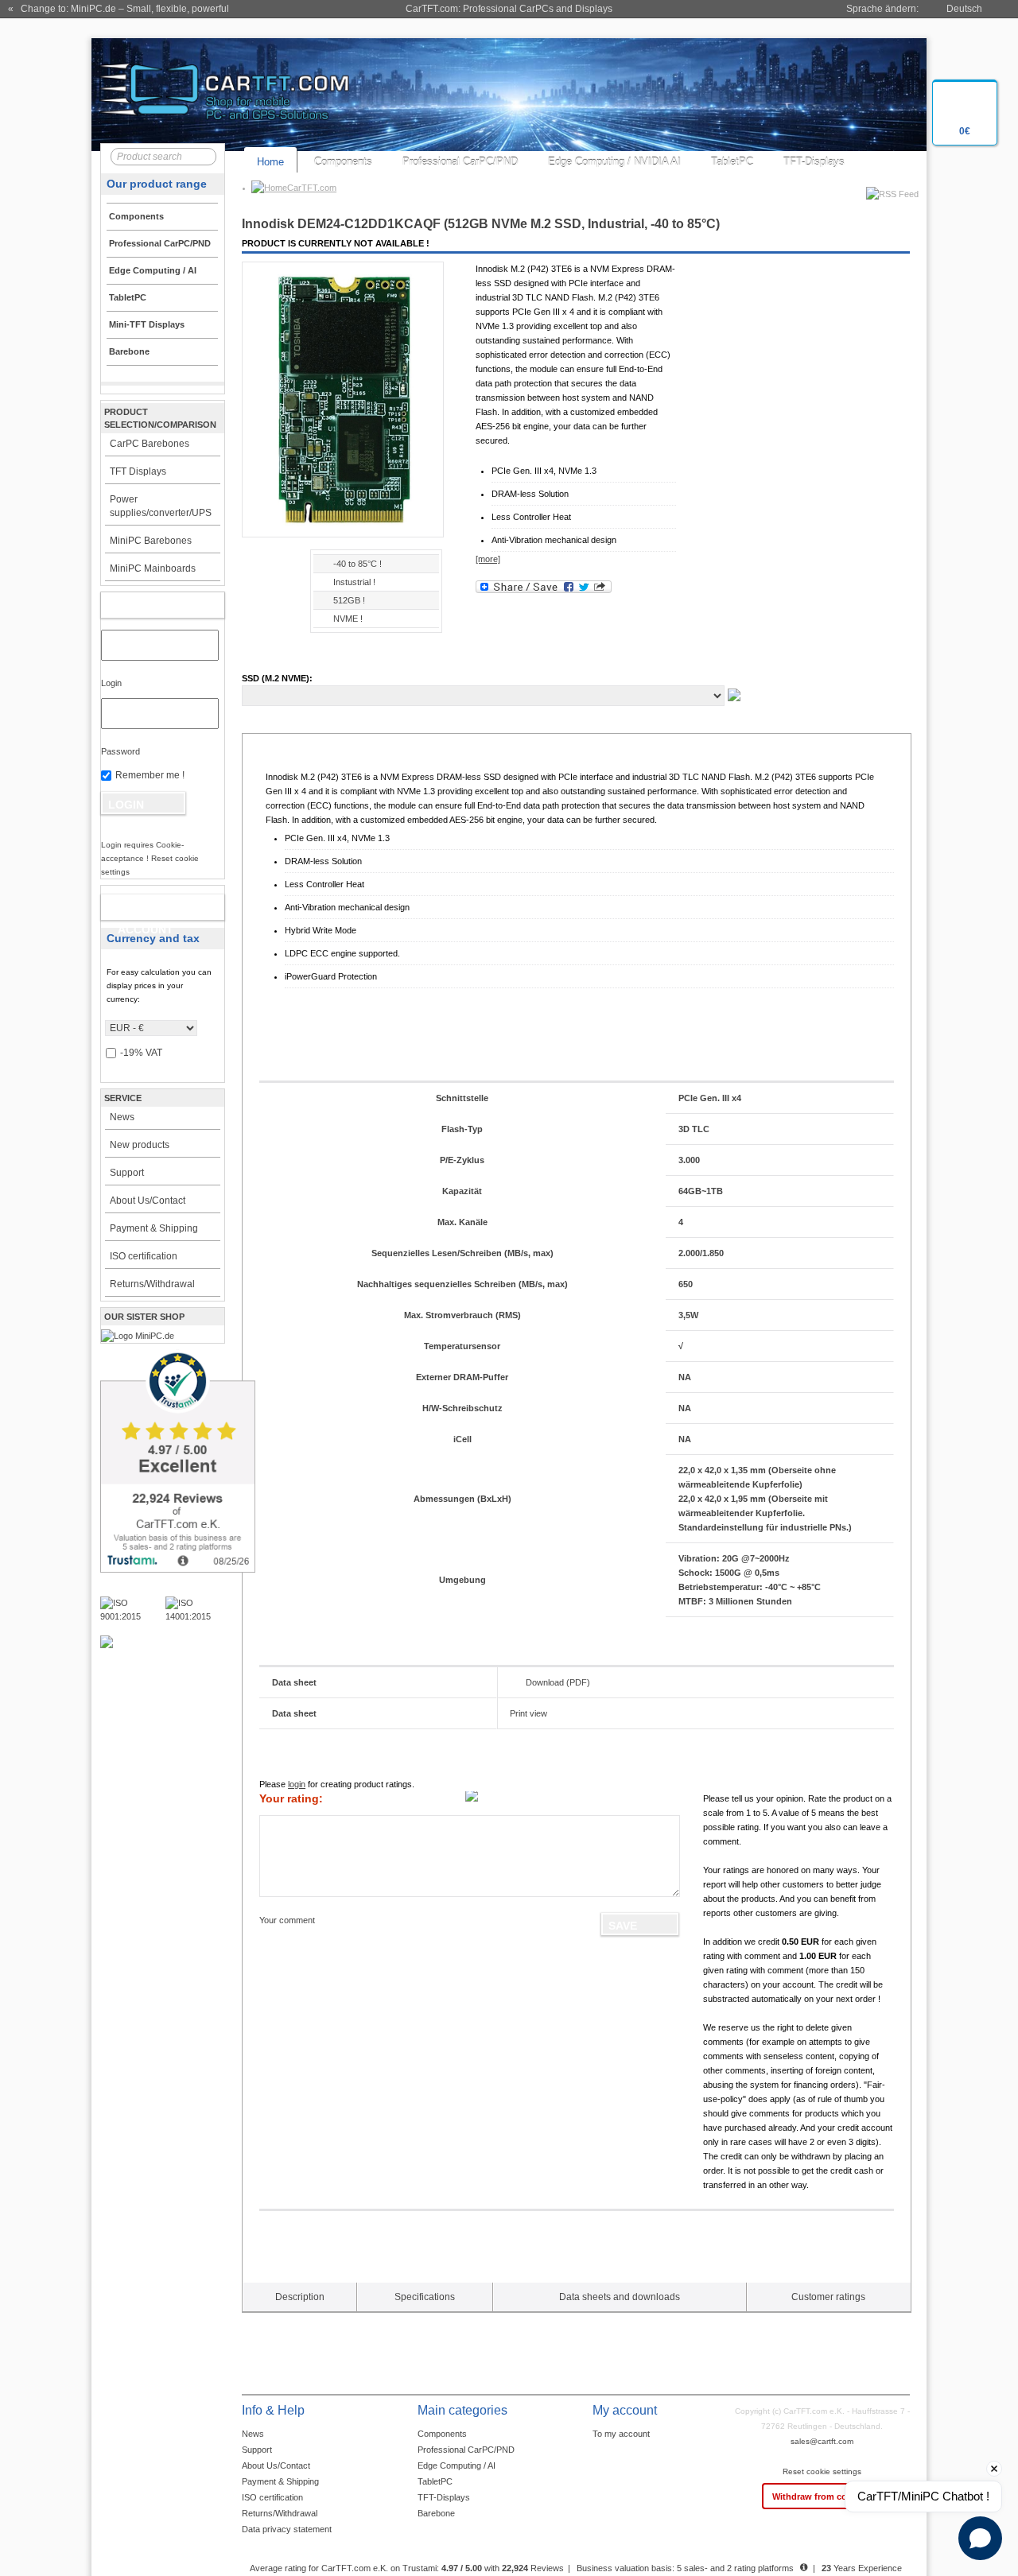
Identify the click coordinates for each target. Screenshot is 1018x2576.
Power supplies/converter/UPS (161, 506)
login (297, 1784)
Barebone (436, 2513)
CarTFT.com (312, 188)
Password (120, 751)
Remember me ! (150, 775)
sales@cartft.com (822, 2441)
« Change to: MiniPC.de (119, 9)
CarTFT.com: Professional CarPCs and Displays (509, 9)
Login (111, 683)
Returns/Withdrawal (152, 1284)
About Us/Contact (148, 1201)
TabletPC (732, 162)
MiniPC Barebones (151, 541)
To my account (621, 2434)
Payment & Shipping (154, 1228)
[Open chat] (980, 2538)
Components (343, 162)
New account (146, 910)
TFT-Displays (814, 162)
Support (127, 1173)
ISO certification (144, 1256)
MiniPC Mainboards (153, 568)
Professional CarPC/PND (460, 162)
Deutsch (964, 9)
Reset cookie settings (822, 2471)
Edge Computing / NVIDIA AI (614, 162)
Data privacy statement (287, 2529)
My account (145, 605)
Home (270, 162)
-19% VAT (141, 1053)
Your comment (287, 1920)
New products (140, 1145)
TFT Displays (138, 471)
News (122, 1117)
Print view (528, 1713)
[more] (488, 559)
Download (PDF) (558, 1682)
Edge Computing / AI (457, 2465)
